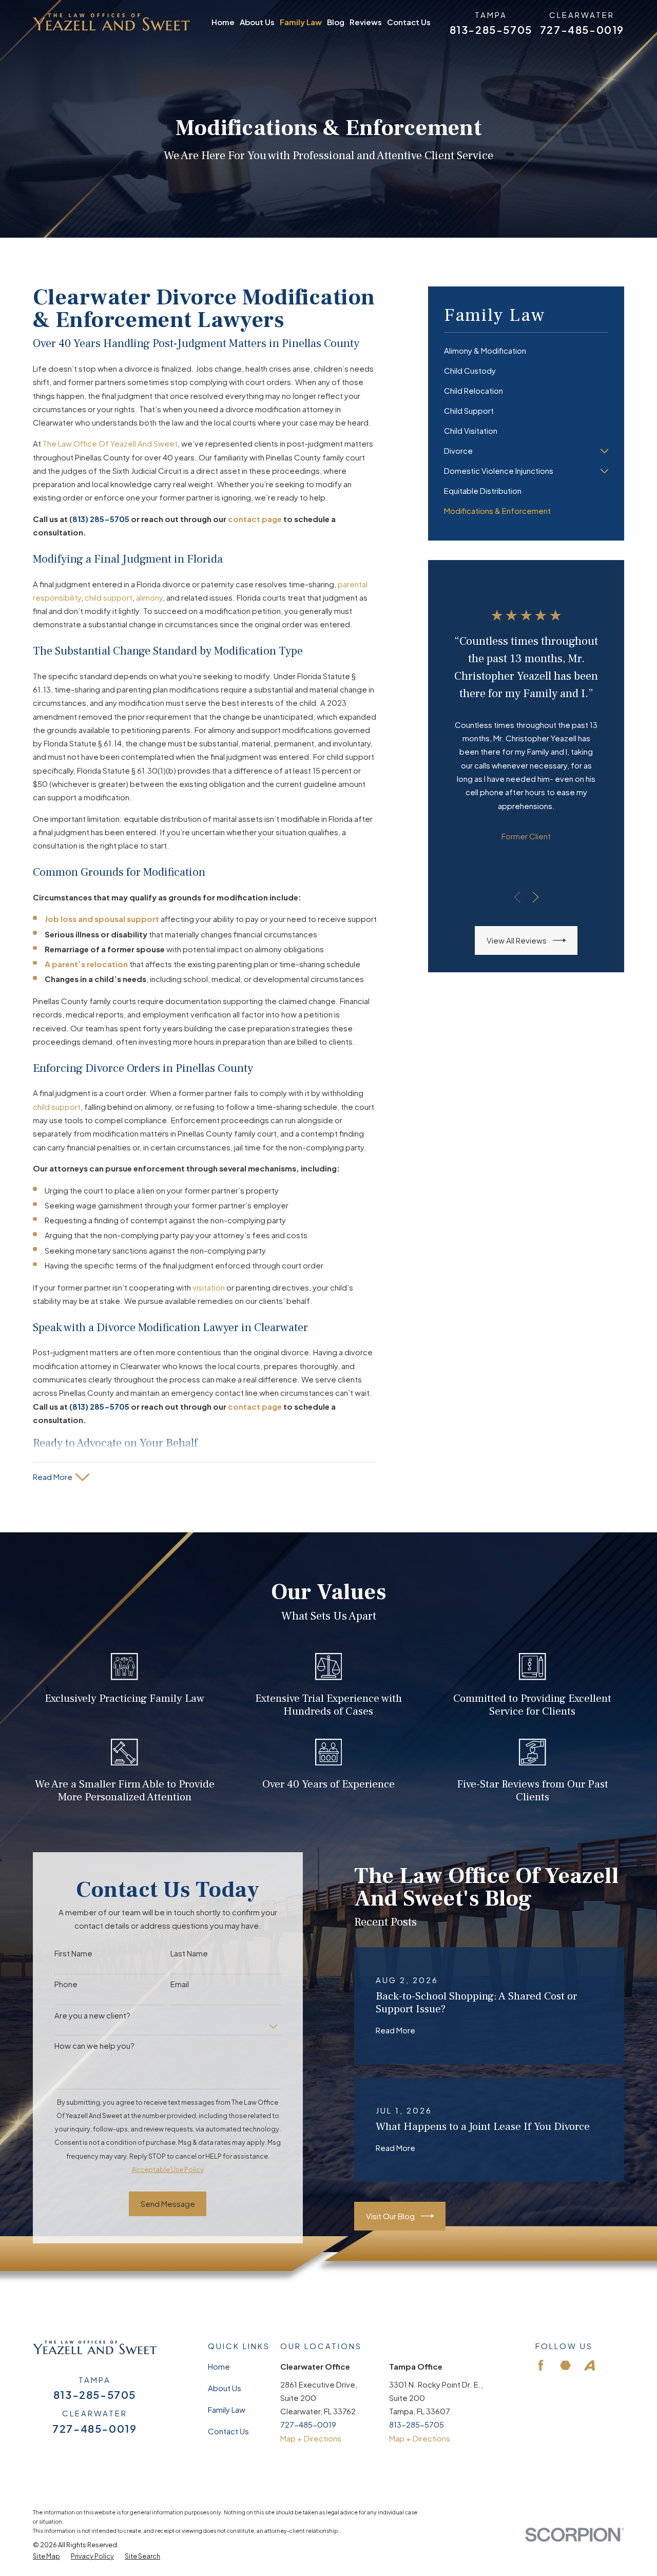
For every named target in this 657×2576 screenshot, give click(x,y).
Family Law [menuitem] (301, 22)
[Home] (111, 22)
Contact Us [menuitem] (409, 22)
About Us (225, 2388)
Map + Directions (311, 2438)
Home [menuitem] (223, 22)
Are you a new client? (92, 2015)
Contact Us (228, 2431)
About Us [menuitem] (257, 22)
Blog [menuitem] (336, 22)
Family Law (227, 2409)
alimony (149, 597)
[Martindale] (565, 2365)
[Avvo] (590, 2365)
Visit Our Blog (390, 2216)
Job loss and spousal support (102, 919)
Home (219, 2366)
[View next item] (536, 897)
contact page (255, 519)
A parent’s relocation (86, 964)
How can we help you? (94, 2046)
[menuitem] (526, 351)
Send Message (168, 2204)
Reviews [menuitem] (366, 22)
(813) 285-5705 (99, 519)
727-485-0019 (582, 30)
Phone (66, 1984)
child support (109, 597)
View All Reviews (517, 940)
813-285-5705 (491, 30)
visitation (209, 1287)
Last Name (189, 1953)
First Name (73, 1953)
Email (180, 1984)
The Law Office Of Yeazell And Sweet (110, 443)
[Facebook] (541, 2365)
